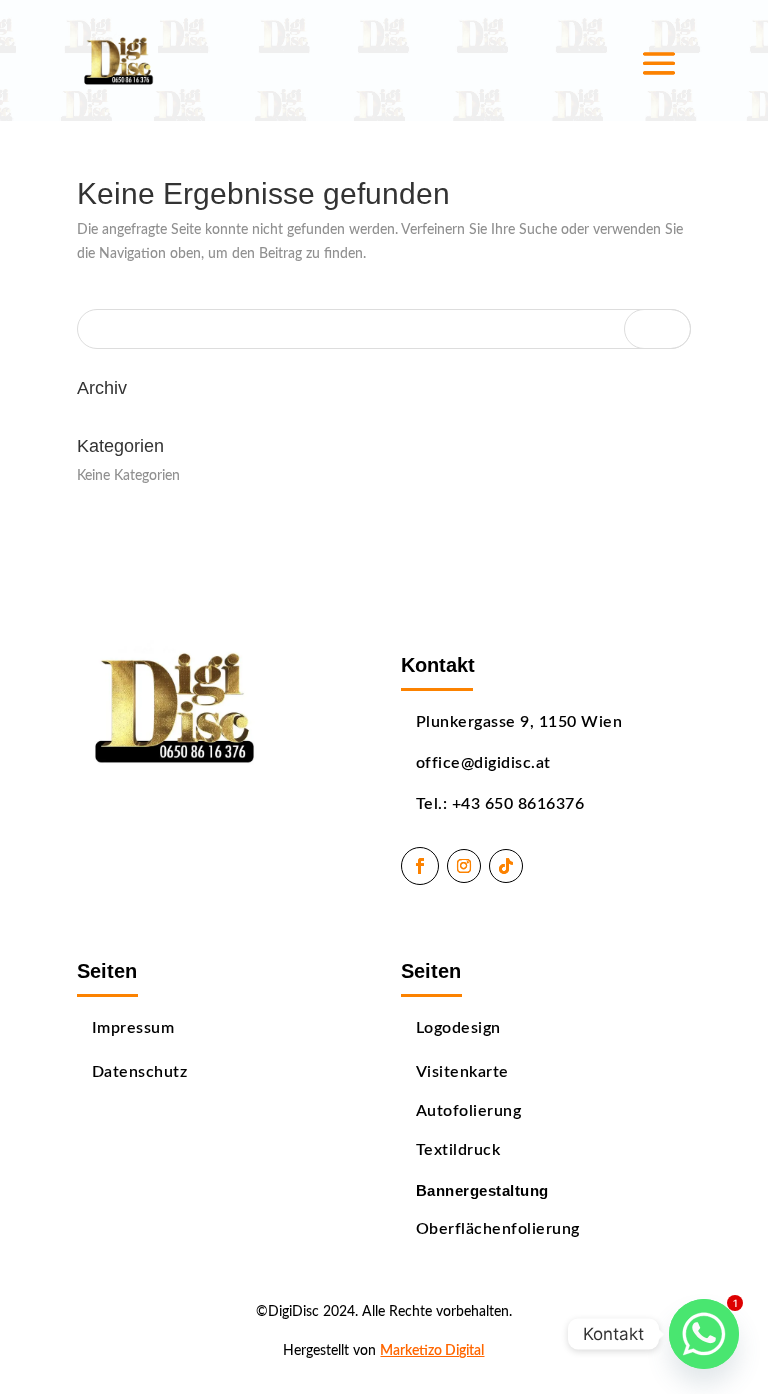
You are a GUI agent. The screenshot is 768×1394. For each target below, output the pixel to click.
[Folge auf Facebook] (420, 866)
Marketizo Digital (432, 1351)
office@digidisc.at (483, 763)
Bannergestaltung (482, 1191)
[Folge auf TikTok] (506, 866)
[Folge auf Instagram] (464, 866)
